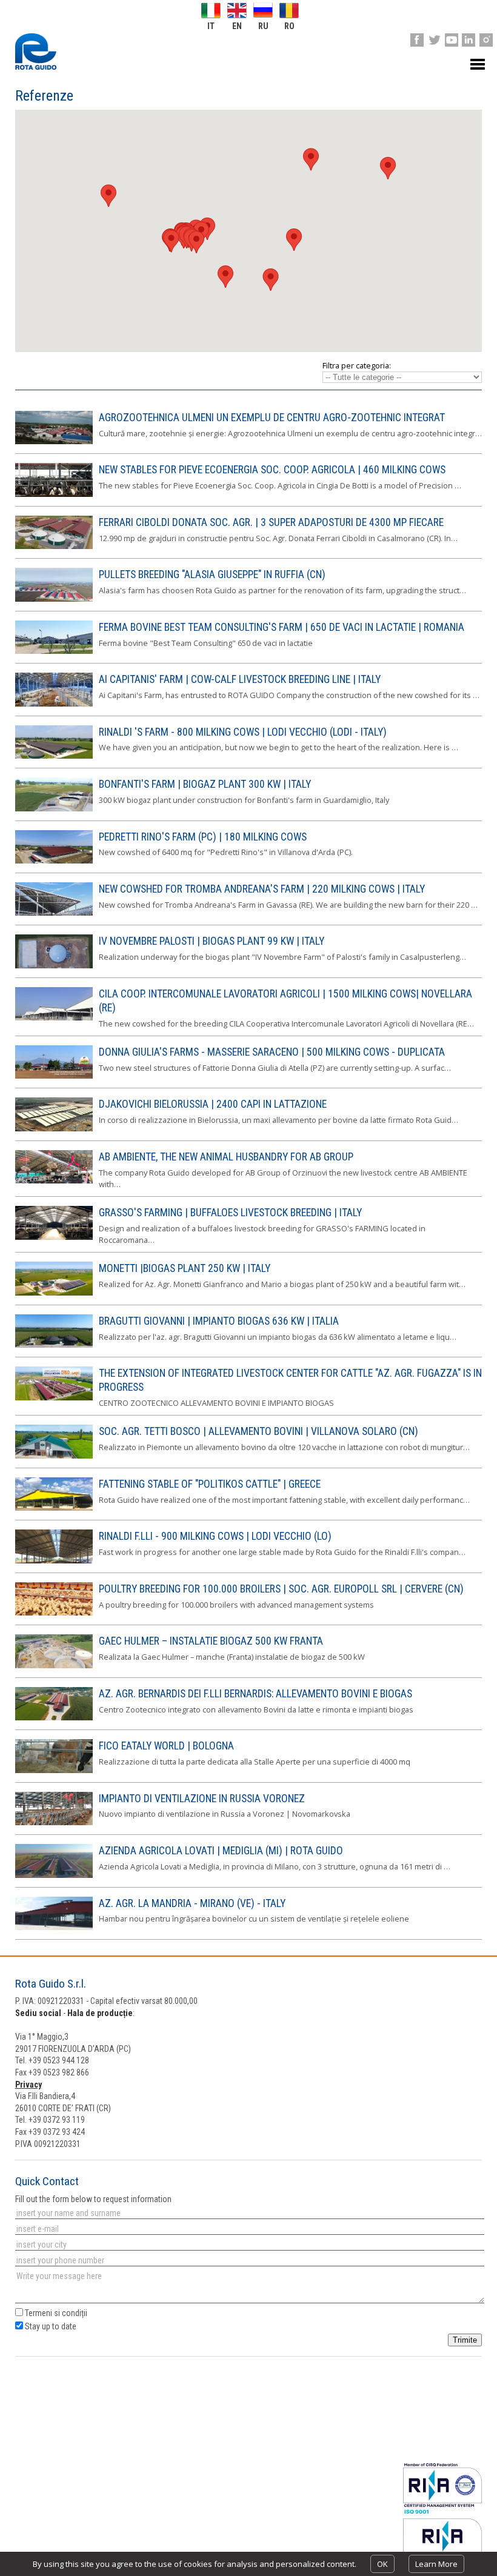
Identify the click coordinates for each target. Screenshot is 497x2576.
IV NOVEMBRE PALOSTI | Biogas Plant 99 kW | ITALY (212, 941)
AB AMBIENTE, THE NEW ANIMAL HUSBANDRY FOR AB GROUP (226, 1157)
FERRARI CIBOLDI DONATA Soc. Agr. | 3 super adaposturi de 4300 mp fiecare (271, 522)
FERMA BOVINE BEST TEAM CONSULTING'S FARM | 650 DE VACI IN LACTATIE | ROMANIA (282, 627)
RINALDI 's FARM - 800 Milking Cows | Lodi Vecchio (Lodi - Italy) (243, 732)
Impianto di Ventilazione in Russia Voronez (202, 1799)
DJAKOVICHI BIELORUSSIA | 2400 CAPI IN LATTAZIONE (213, 1104)
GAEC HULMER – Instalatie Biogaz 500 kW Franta (211, 1641)
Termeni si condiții (56, 2313)
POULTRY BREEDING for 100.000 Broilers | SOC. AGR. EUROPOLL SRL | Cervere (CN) (281, 1589)
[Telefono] (249, 2260)
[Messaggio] (249, 2288)
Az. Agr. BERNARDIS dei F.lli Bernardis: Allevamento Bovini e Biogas (255, 1694)
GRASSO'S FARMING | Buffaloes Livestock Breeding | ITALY (230, 1213)
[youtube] (452, 40)
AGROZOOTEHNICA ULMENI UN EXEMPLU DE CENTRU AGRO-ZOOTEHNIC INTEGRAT (272, 418)
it (211, 26)
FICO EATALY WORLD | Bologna (166, 1746)
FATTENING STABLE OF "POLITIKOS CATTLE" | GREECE (210, 1484)
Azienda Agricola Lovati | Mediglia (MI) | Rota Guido (221, 1851)
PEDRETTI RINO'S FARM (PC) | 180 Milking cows (203, 837)
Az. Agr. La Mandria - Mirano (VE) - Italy (192, 1903)
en (237, 26)
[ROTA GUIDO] (36, 52)
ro (289, 26)
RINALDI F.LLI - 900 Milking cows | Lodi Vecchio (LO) (215, 1536)
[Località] (249, 2245)
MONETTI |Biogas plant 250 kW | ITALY (185, 1268)
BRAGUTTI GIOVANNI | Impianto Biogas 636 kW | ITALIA (219, 1321)
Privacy (28, 2085)
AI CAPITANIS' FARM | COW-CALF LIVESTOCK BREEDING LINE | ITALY (240, 679)
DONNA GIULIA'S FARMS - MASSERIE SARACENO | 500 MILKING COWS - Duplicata (272, 1052)
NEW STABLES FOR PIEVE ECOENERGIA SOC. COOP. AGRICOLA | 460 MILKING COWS (272, 470)
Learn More (436, 2564)
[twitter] (434, 40)
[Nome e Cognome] (249, 2213)
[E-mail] (249, 2229)
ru (263, 26)
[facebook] (417, 40)
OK (382, 2564)
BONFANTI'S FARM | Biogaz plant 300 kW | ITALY (205, 784)
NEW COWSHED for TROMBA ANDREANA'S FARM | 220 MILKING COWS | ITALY (262, 889)
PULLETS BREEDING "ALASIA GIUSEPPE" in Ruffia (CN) (212, 574)
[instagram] (486, 40)
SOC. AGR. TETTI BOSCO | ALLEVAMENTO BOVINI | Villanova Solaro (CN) (259, 1431)
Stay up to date (50, 2326)
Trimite (465, 2340)
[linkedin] (469, 40)
